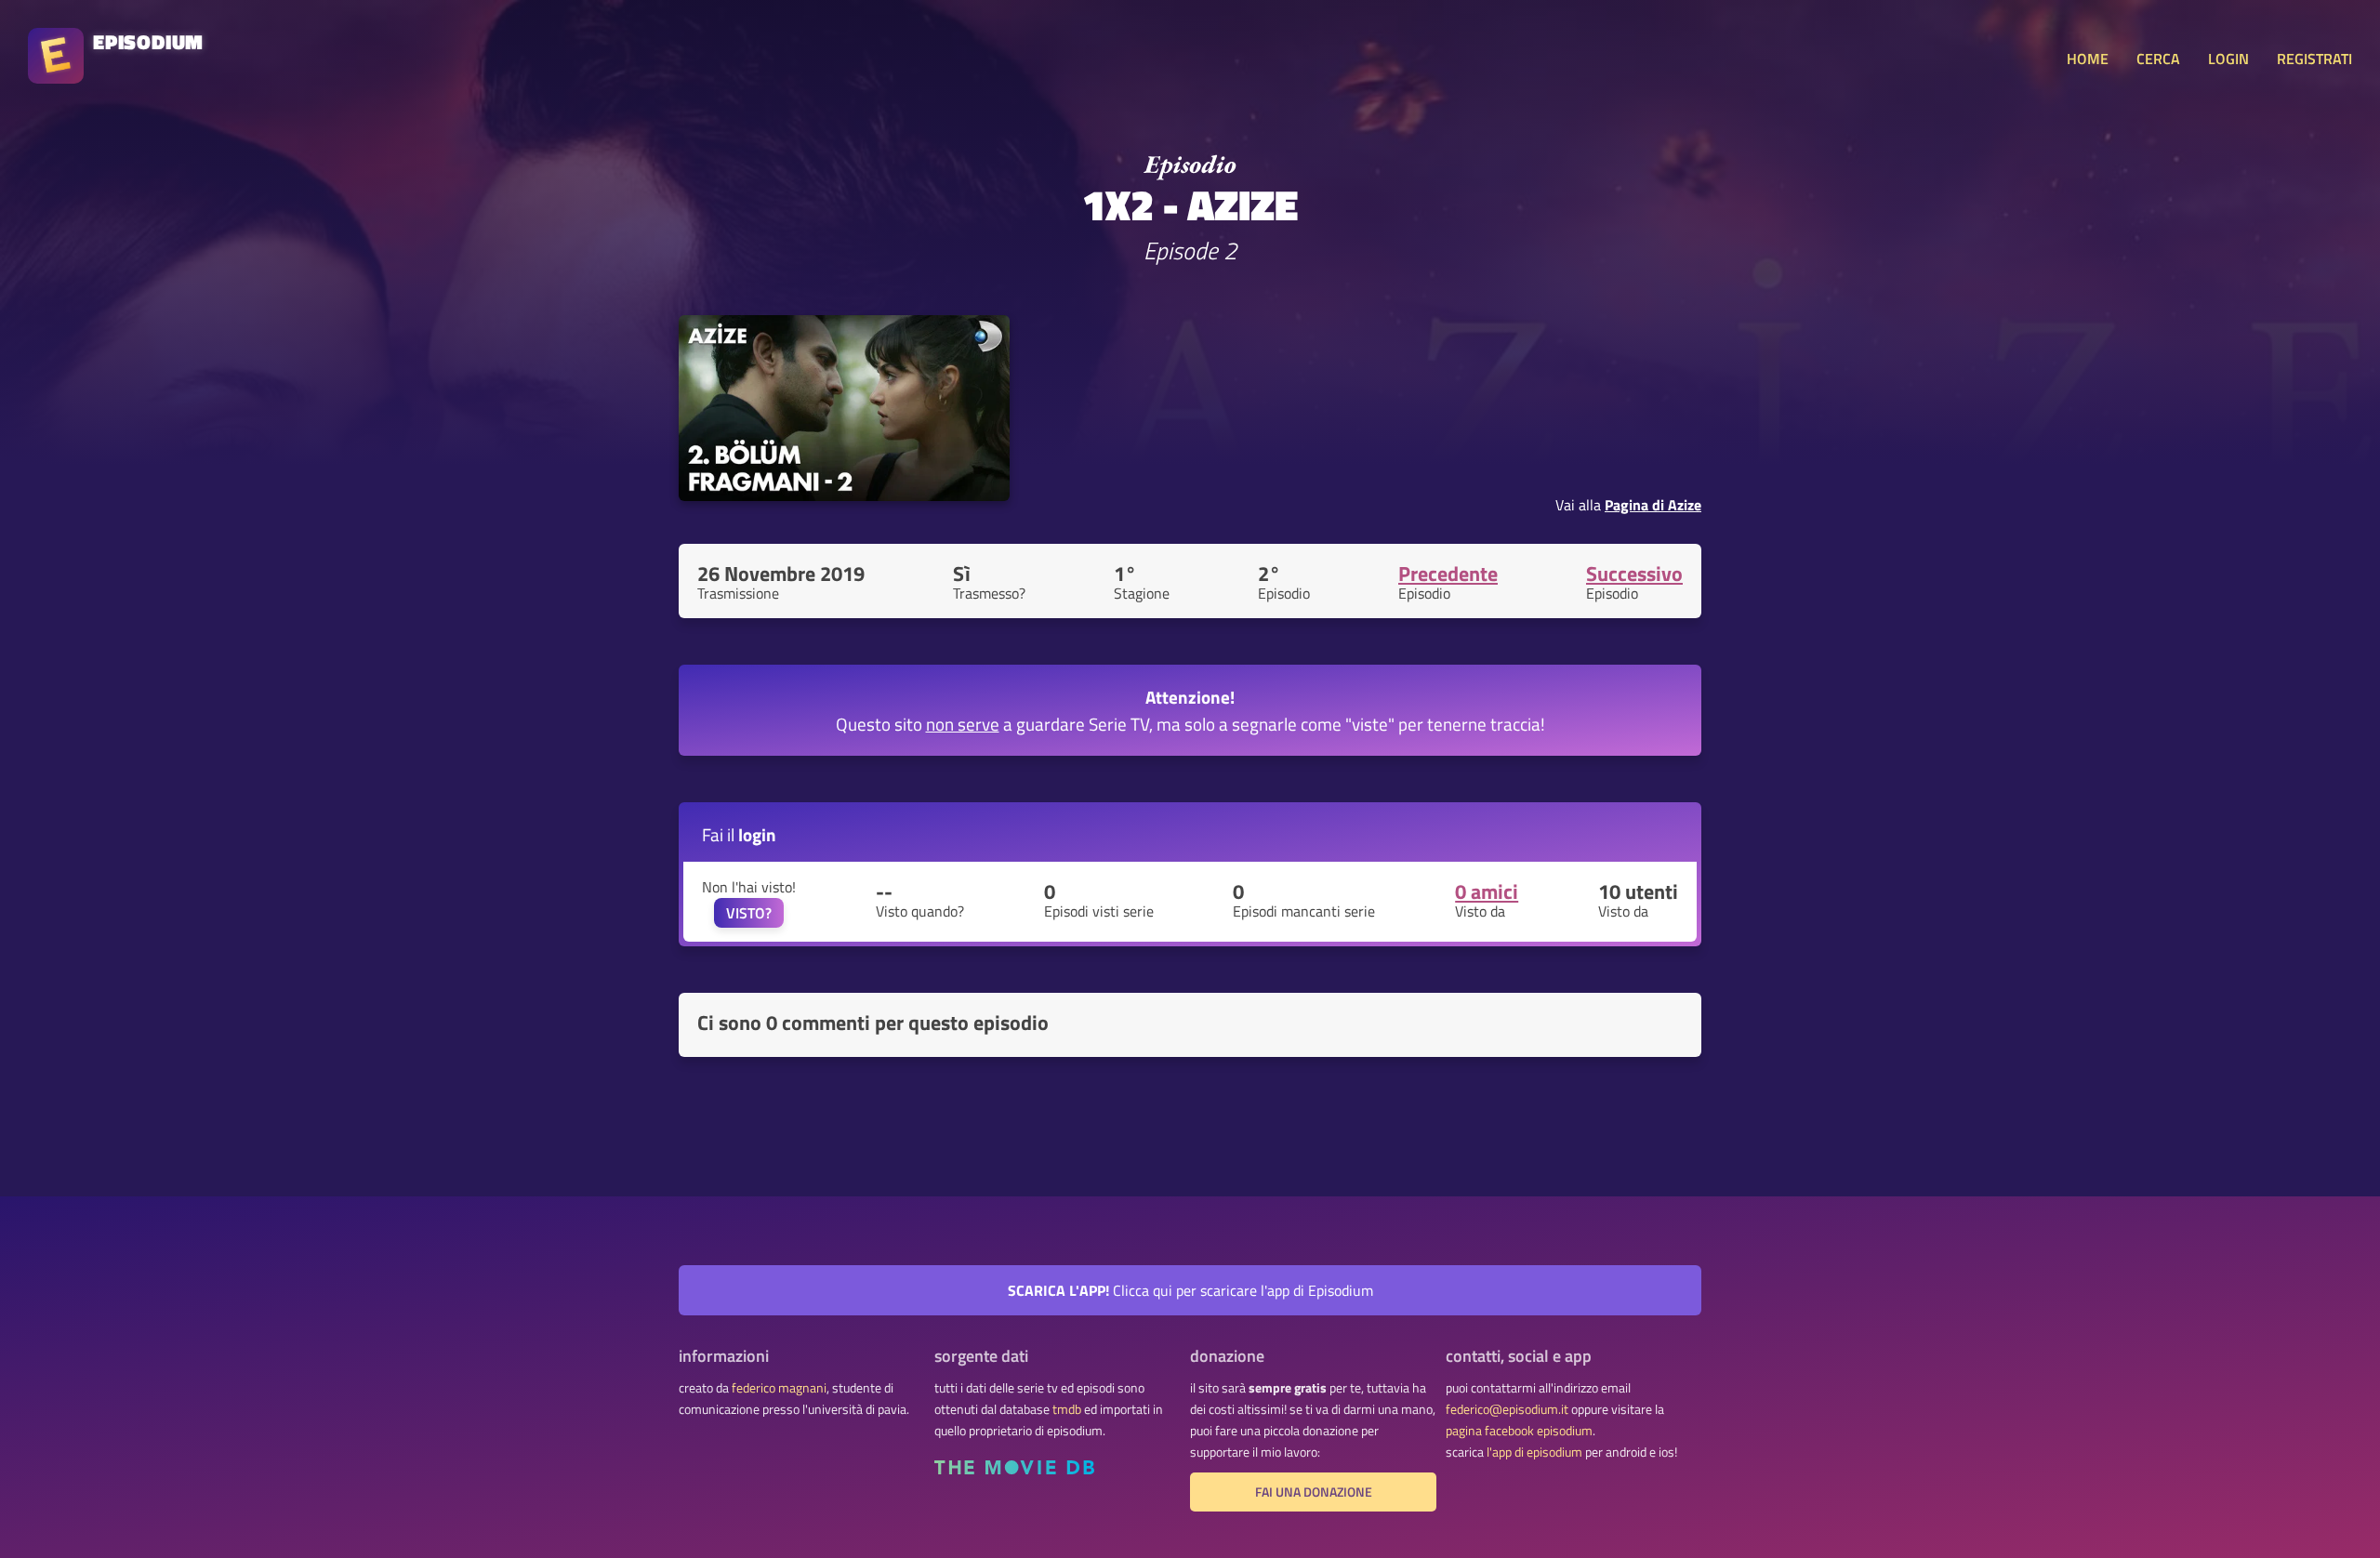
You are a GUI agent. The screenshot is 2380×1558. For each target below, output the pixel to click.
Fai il (739, 834)
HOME (2088, 59)
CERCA (2158, 59)
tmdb (1067, 1409)
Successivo (1634, 574)
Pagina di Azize (1653, 505)
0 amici (1487, 891)
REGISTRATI (2314, 59)
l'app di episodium (1534, 1452)
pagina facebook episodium (1519, 1431)
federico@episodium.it (1507, 1409)
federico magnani (779, 1388)
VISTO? (749, 913)
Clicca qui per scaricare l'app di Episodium (1190, 1290)
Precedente (1448, 574)
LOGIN (2228, 59)
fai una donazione (1314, 1492)
